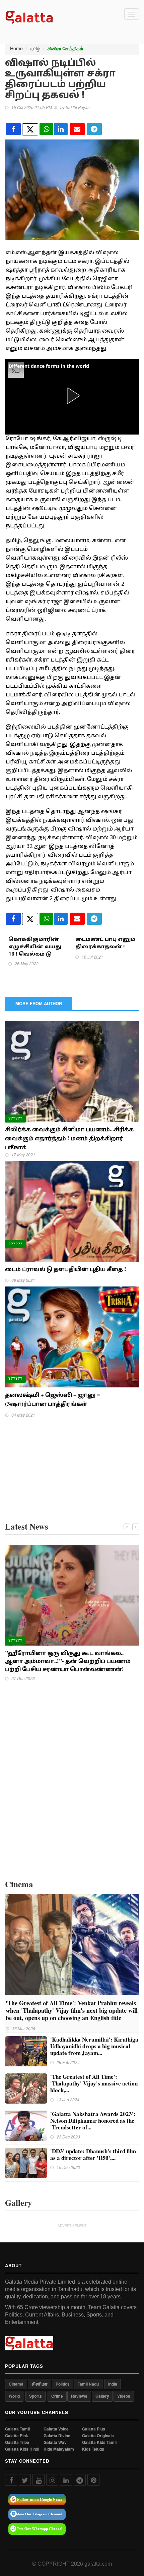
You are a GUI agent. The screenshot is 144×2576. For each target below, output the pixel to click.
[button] (72, 396)
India (113, 2384)
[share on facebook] (13, 129)
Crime (57, 2396)
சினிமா (40, 2384)
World (14, 2396)
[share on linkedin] (61, 129)
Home (16, 48)
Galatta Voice (56, 2429)
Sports (35, 2396)
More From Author (39, 1003)
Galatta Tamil (17, 2429)
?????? (15, 1118)
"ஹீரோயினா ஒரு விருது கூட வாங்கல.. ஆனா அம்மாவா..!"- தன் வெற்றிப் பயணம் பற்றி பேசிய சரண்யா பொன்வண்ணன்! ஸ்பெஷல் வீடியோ (68, 1665)
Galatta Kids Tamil (99, 2442)
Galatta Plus (94, 2429)
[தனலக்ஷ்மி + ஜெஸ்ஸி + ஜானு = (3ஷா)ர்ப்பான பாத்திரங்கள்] (72, 1336)
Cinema (16, 2384)
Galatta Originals (98, 2436)
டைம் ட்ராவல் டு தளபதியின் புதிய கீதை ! (67, 1269)
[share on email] (77, 129)
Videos (124, 2396)
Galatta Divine (57, 2436)
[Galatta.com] (29, 16)
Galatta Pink (17, 2436)
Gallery (102, 2396)
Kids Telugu (93, 2449)
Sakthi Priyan (78, 107)
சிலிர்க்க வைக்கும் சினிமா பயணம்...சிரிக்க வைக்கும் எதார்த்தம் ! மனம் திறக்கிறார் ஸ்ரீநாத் (69, 1138)
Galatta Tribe (17, 2442)
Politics (63, 2384)
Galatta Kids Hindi (22, 2449)
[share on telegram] (94, 129)
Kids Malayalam (59, 2449)
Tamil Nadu (88, 2384)
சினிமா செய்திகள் (65, 49)
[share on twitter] (30, 129)
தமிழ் (35, 48)
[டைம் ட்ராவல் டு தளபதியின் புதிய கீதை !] (72, 1211)
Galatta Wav (55, 2442)
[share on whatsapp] (46, 129)
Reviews (79, 2396)
